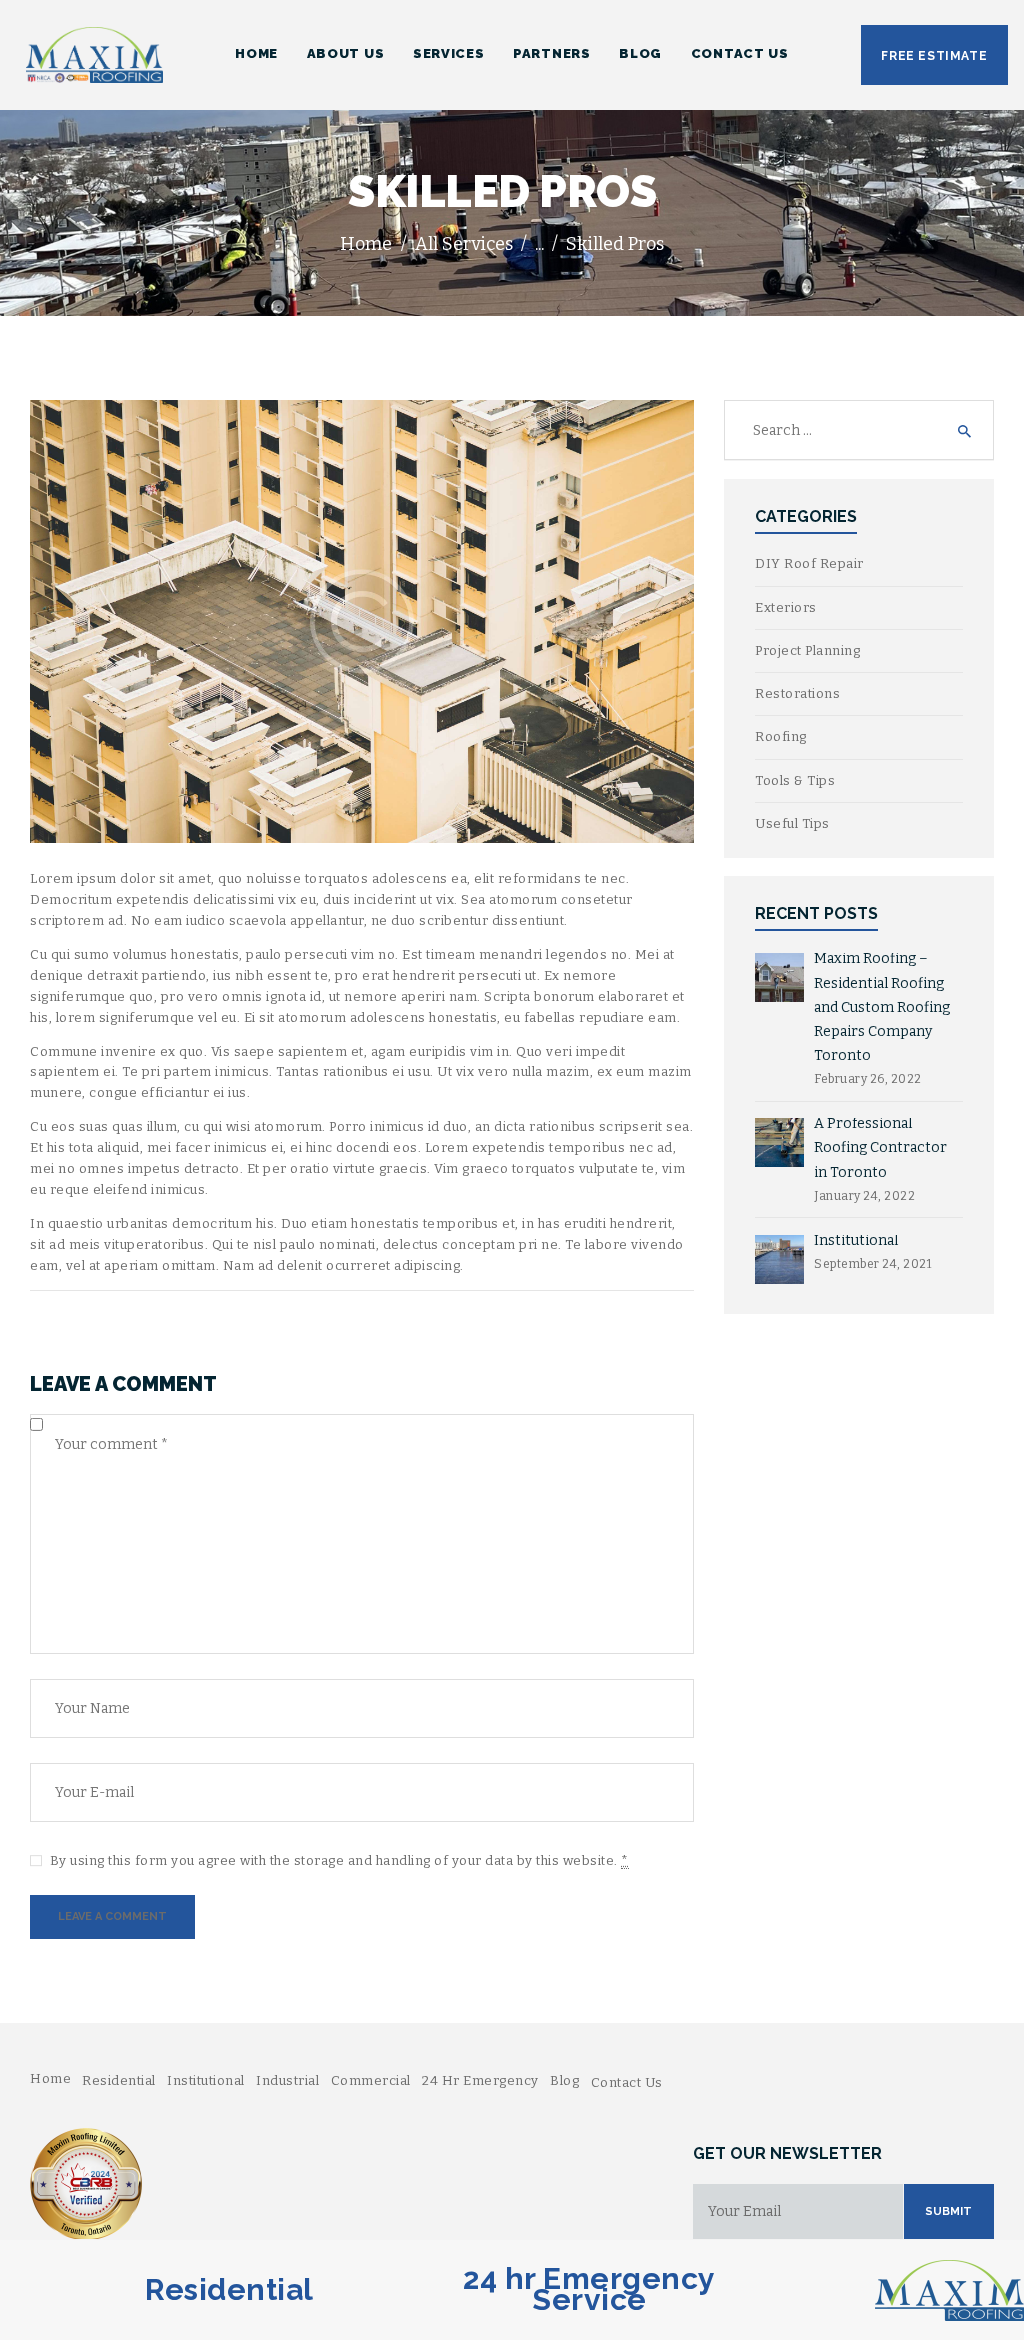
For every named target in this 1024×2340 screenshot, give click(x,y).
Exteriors (786, 607)
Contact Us (627, 2082)
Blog (564, 2080)
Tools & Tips (795, 780)
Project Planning (807, 650)
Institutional (856, 1240)
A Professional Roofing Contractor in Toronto (880, 1147)
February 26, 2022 (868, 1079)
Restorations (797, 693)
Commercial (371, 2080)
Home (366, 244)
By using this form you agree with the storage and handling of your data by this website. (339, 1860)
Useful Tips (792, 823)
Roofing (781, 736)
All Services (464, 244)
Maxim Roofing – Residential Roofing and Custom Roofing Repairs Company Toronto (882, 1006)
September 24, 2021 (872, 1264)
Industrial (287, 2080)
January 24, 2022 (864, 1196)
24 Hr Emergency (480, 2080)
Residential (119, 2080)
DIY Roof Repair (809, 563)
